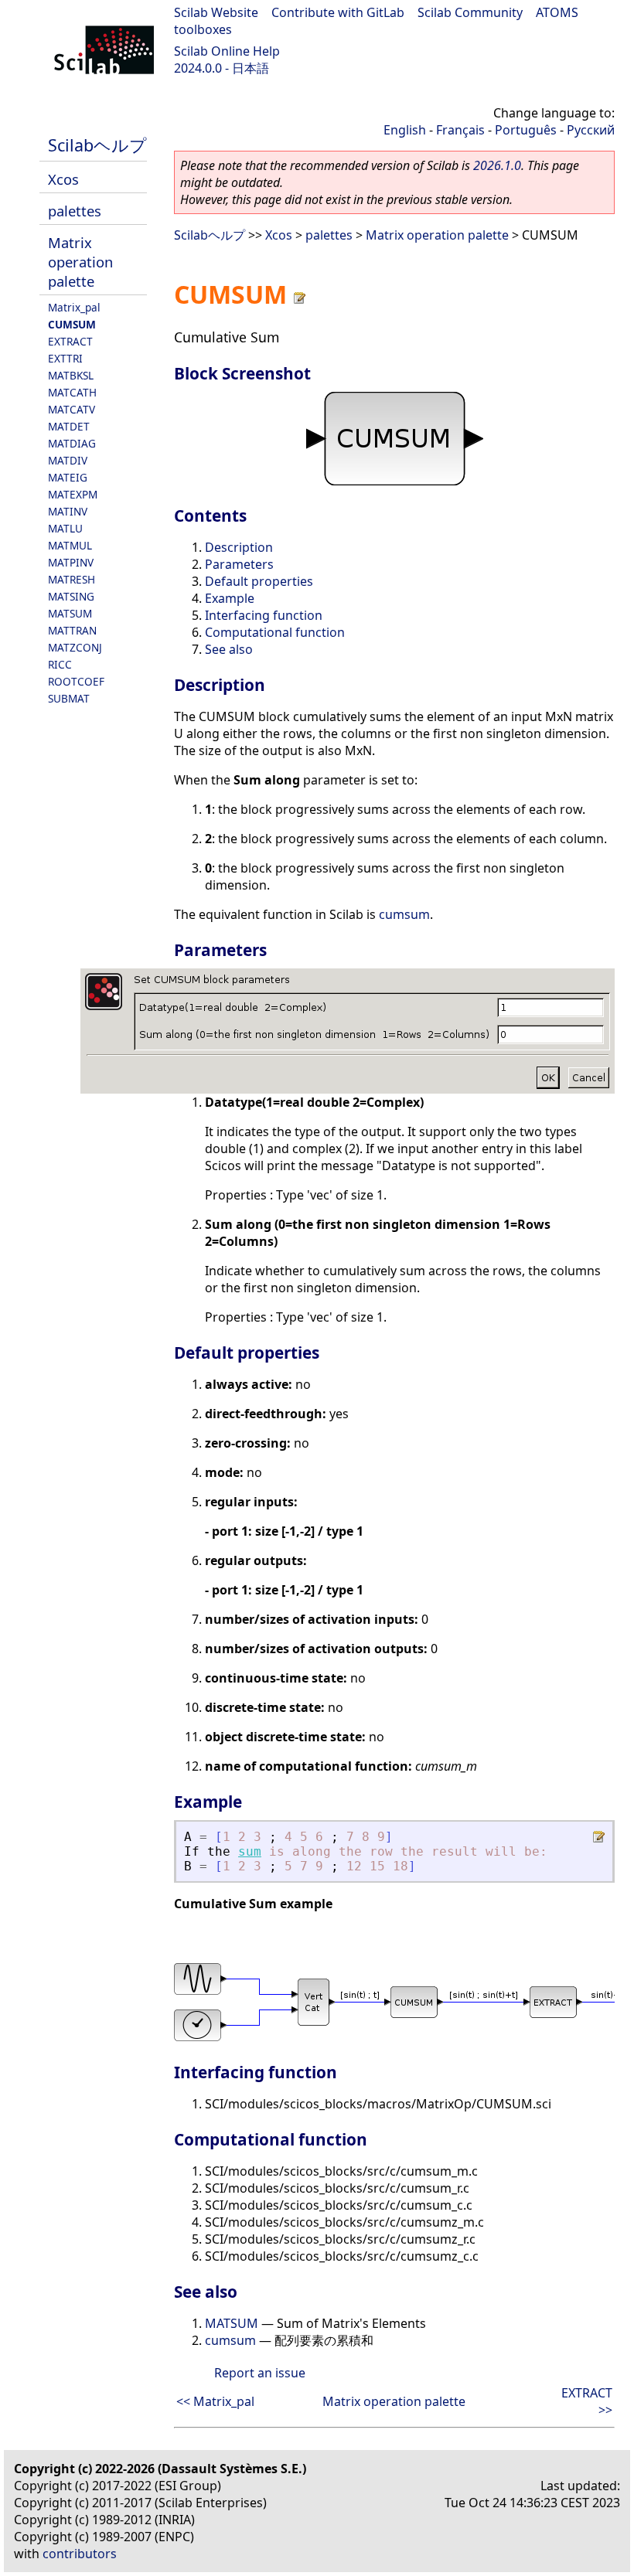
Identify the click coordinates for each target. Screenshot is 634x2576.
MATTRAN (72, 630)
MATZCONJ (75, 647)
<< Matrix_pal (215, 2401)
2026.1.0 (497, 165)
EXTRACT (70, 341)
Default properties (259, 581)
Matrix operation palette (80, 262)
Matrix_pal (74, 307)
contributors (80, 2554)
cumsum (404, 914)
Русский (591, 130)
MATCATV (72, 409)
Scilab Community (470, 12)
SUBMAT (69, 698)
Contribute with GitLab (338, 12)
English (405, 130)
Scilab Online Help (227, 51)
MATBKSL (71, 375)
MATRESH (72, 579)
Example (230, 598)
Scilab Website (216, 12)
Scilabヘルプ (97, 145)
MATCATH (72, 392)
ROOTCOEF (76, 681)
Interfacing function (264, 615)
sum (250, 1851)
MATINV (68, 511)
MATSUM (70, 613)
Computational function (275, 632)
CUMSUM (72, 324)
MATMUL (70, 545)
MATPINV (71, 562)
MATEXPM (73, 494)
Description (239, 547)
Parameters (239, 564)
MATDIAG (72, 443)
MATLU (65, 528)
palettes (75, 211)
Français (460, 130)
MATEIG (68, 477)
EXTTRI (65, 358)
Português (526, 130)
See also (229, 649)
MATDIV (68, 460)
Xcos (63, 179)
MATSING (71, 596)
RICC (60, 664)
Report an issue (260, 2373)
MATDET (69, 426)
